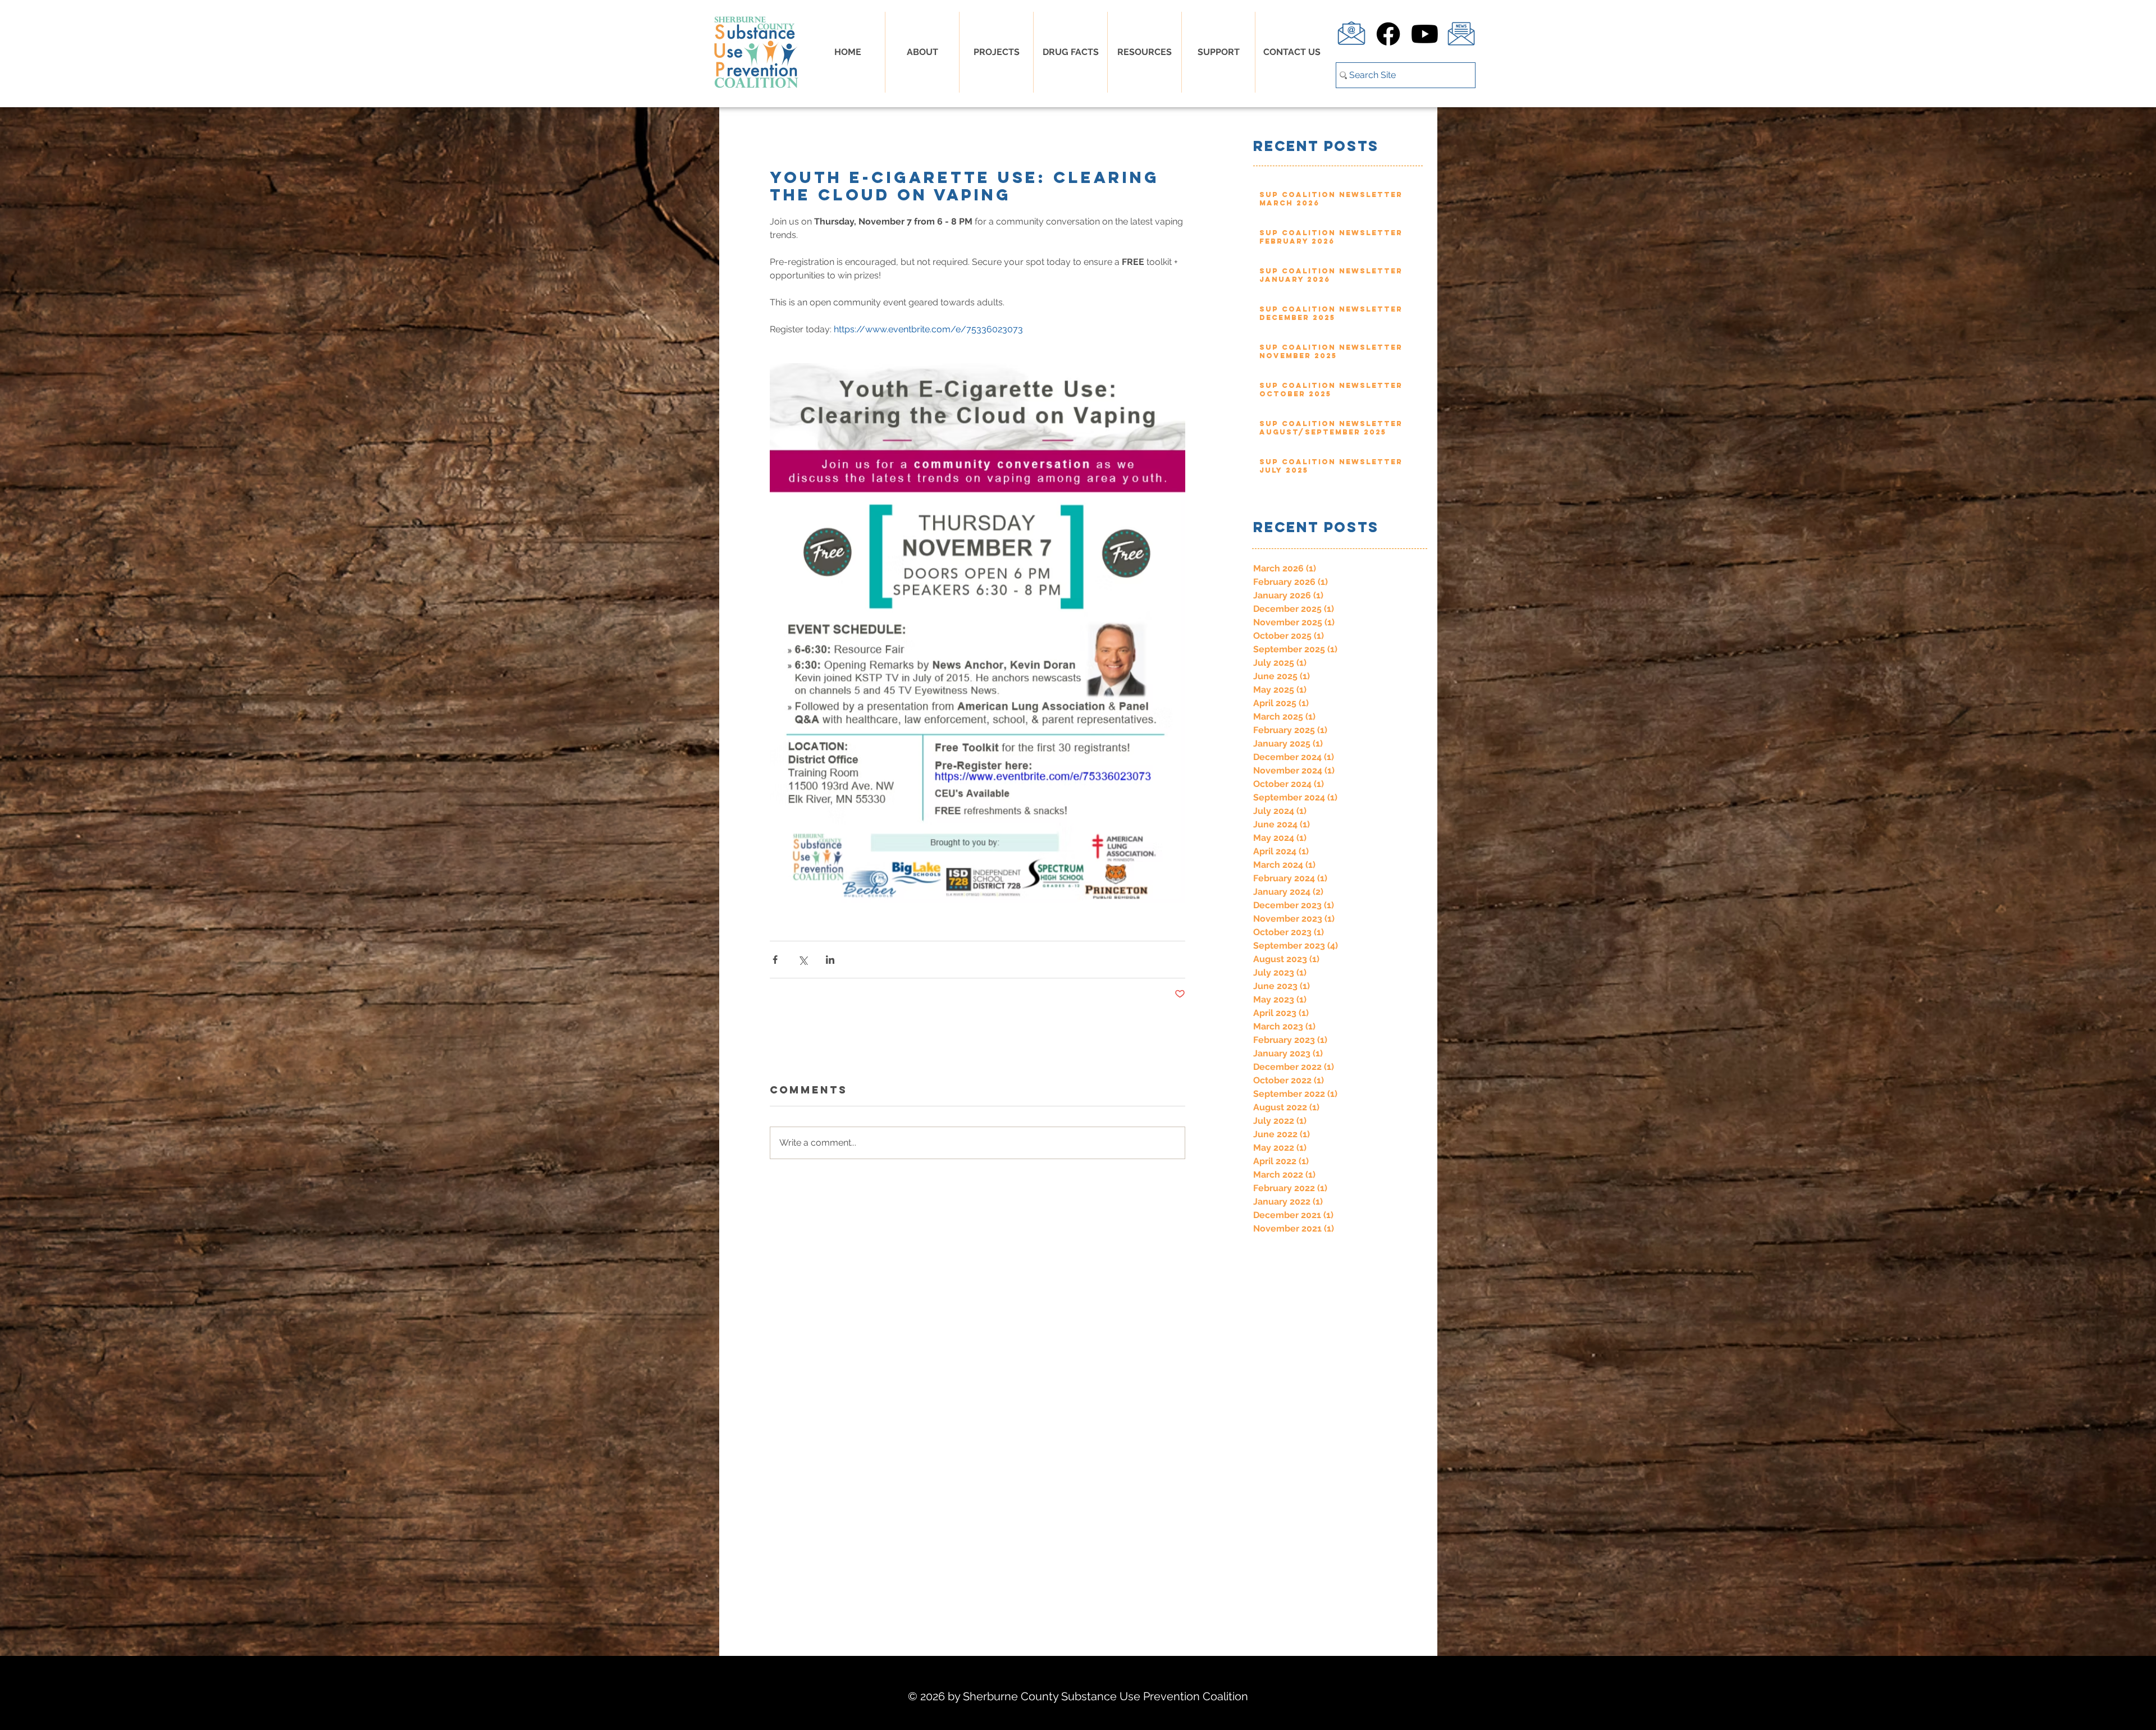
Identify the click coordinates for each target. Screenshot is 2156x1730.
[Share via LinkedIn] (830, 960)
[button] (1070, 52)
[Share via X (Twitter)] (803, 960)
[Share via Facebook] (775, 960)
